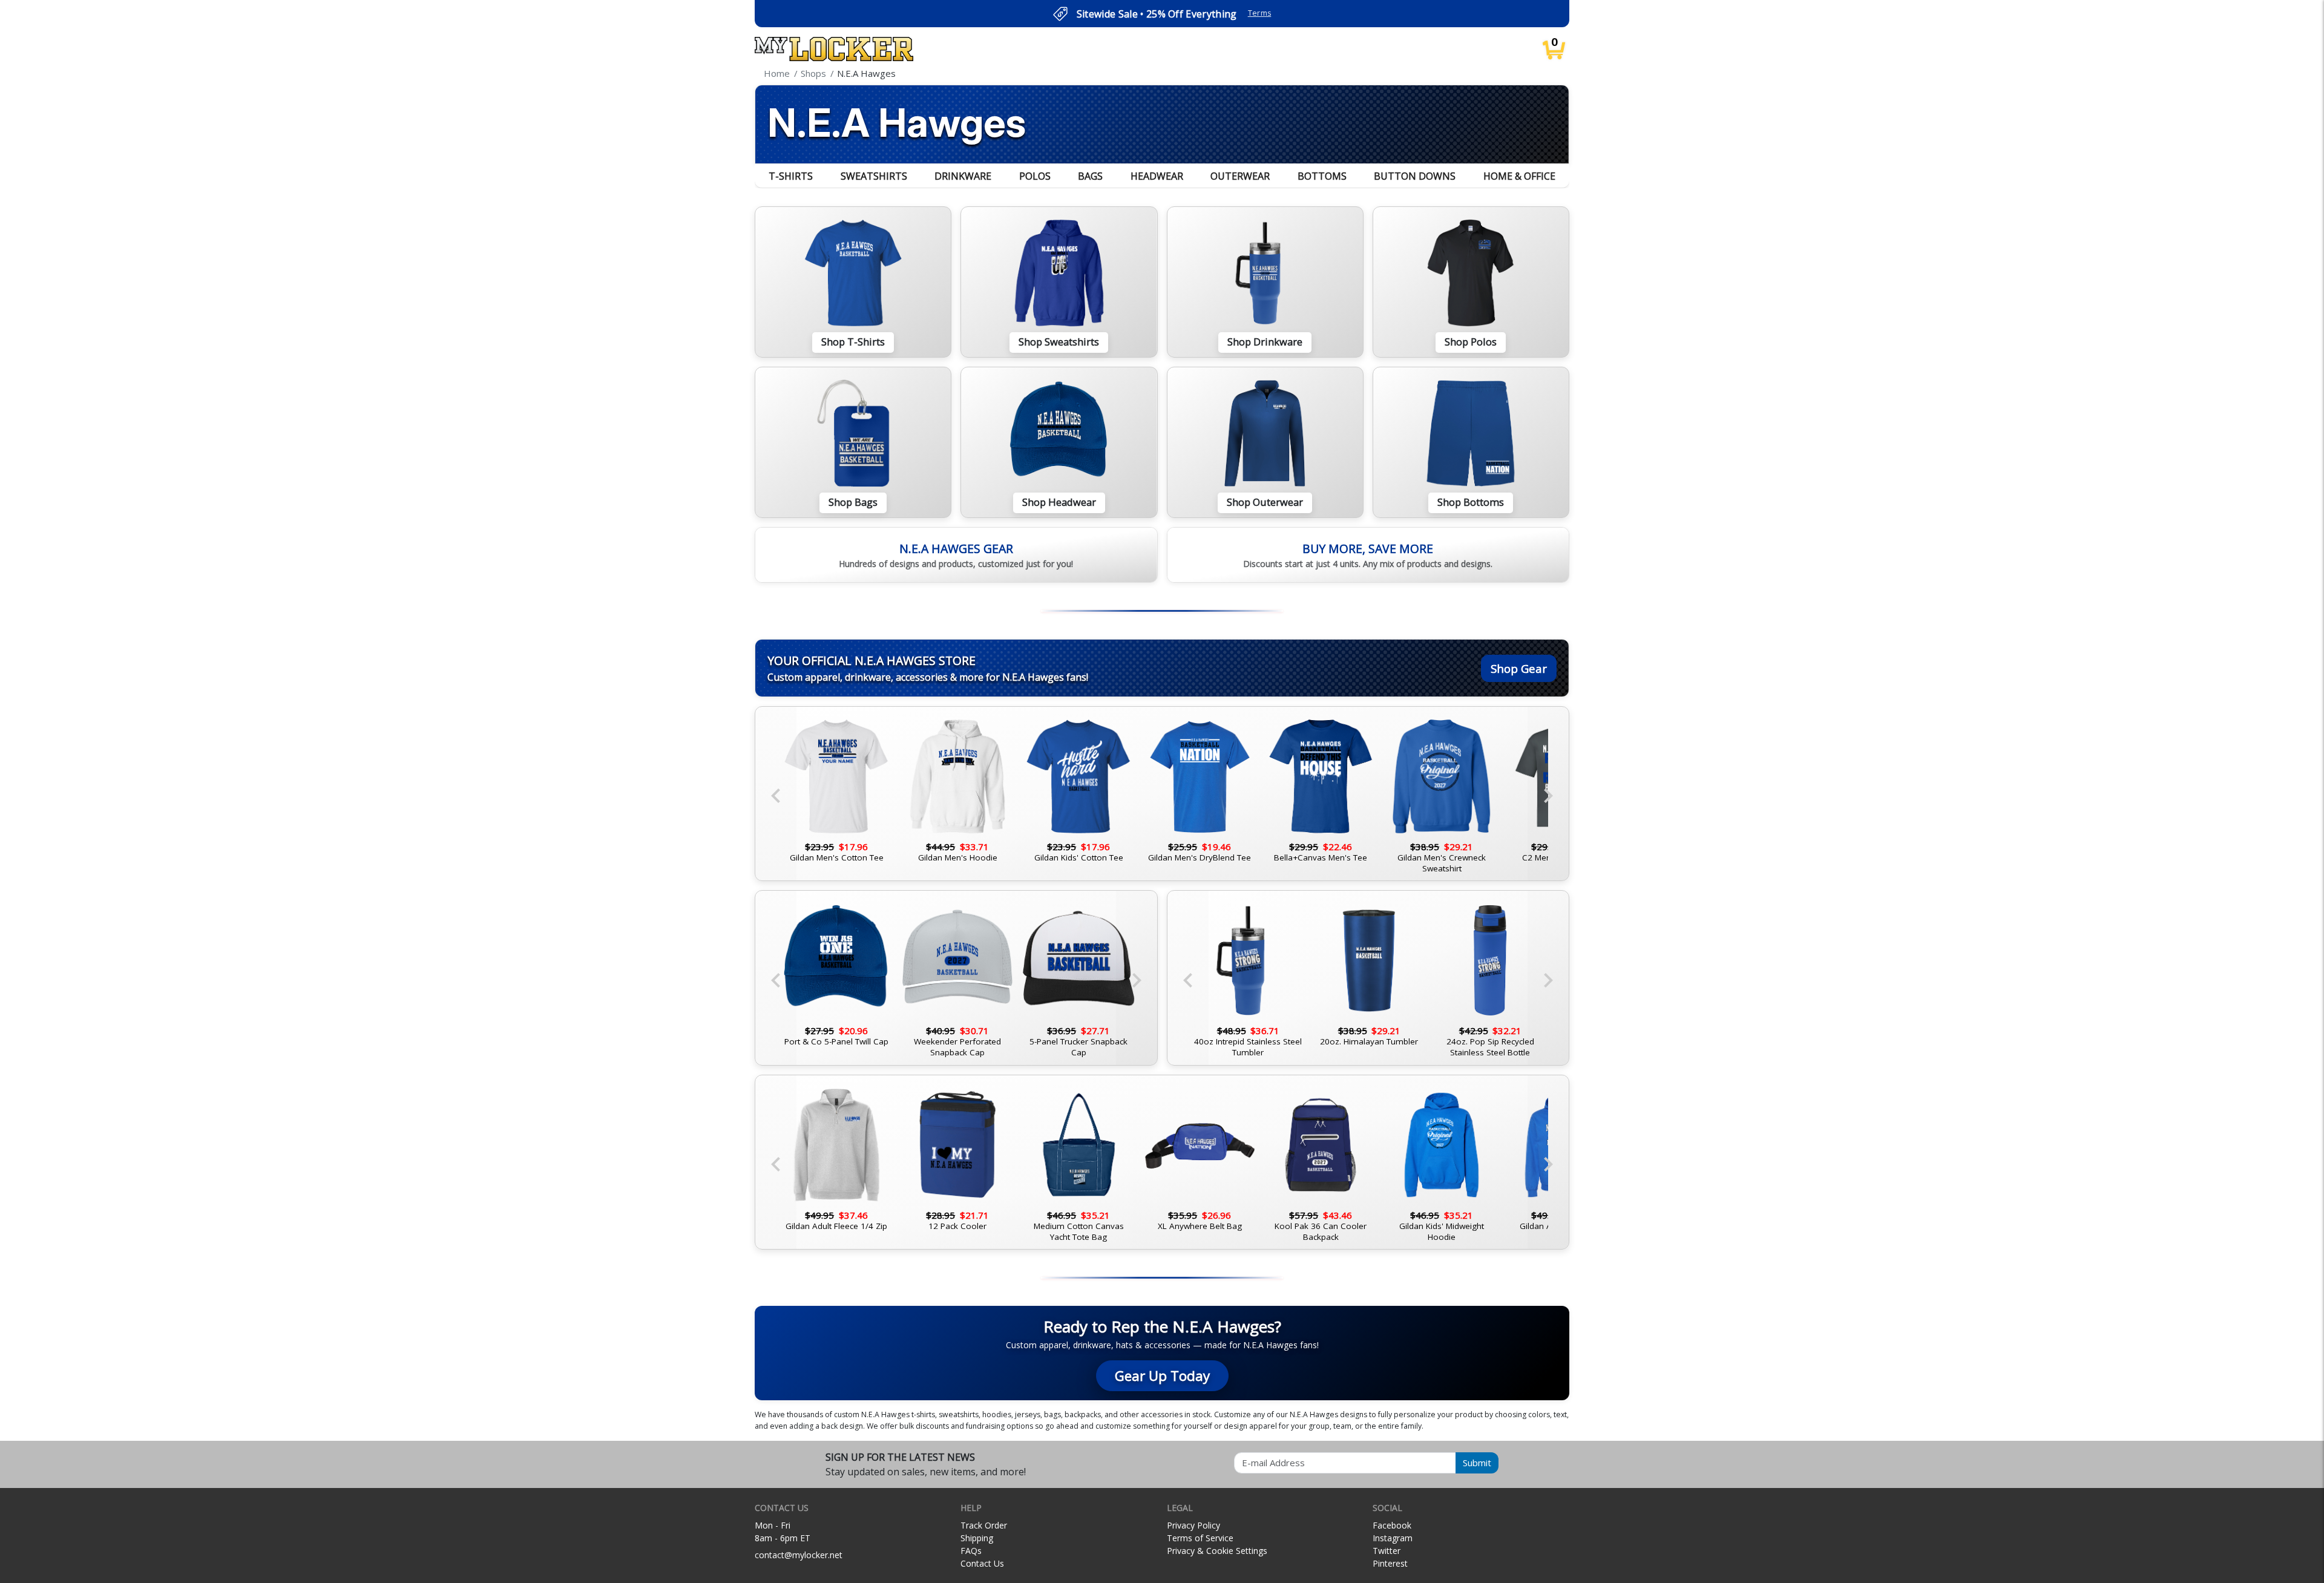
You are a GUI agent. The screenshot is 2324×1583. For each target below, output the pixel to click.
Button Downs (1415, 176)
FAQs (971, 1551)
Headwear (1157, 176)
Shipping (977, 1538)
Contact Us (982, 1563)
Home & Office (1519, 176)
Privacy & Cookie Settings (1217, 1551)
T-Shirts (791, 176)
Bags (1090, 176)
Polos (1035, 176)
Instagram (1393, 1538)
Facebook (1392, 1525)
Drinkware (963, 176)
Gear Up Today (1162, 1376)
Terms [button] (1260, 13)
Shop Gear (1519, 668)
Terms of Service (1200, 1538)
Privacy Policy (1193, 1525)
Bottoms (1322, 176)
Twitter (1387, 1551)
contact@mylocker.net (799, 1555)
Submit (1477, 1463)
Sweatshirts (874, 176)
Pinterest (1390, 1563)
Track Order (984, 1525)
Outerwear (1240, 176)
